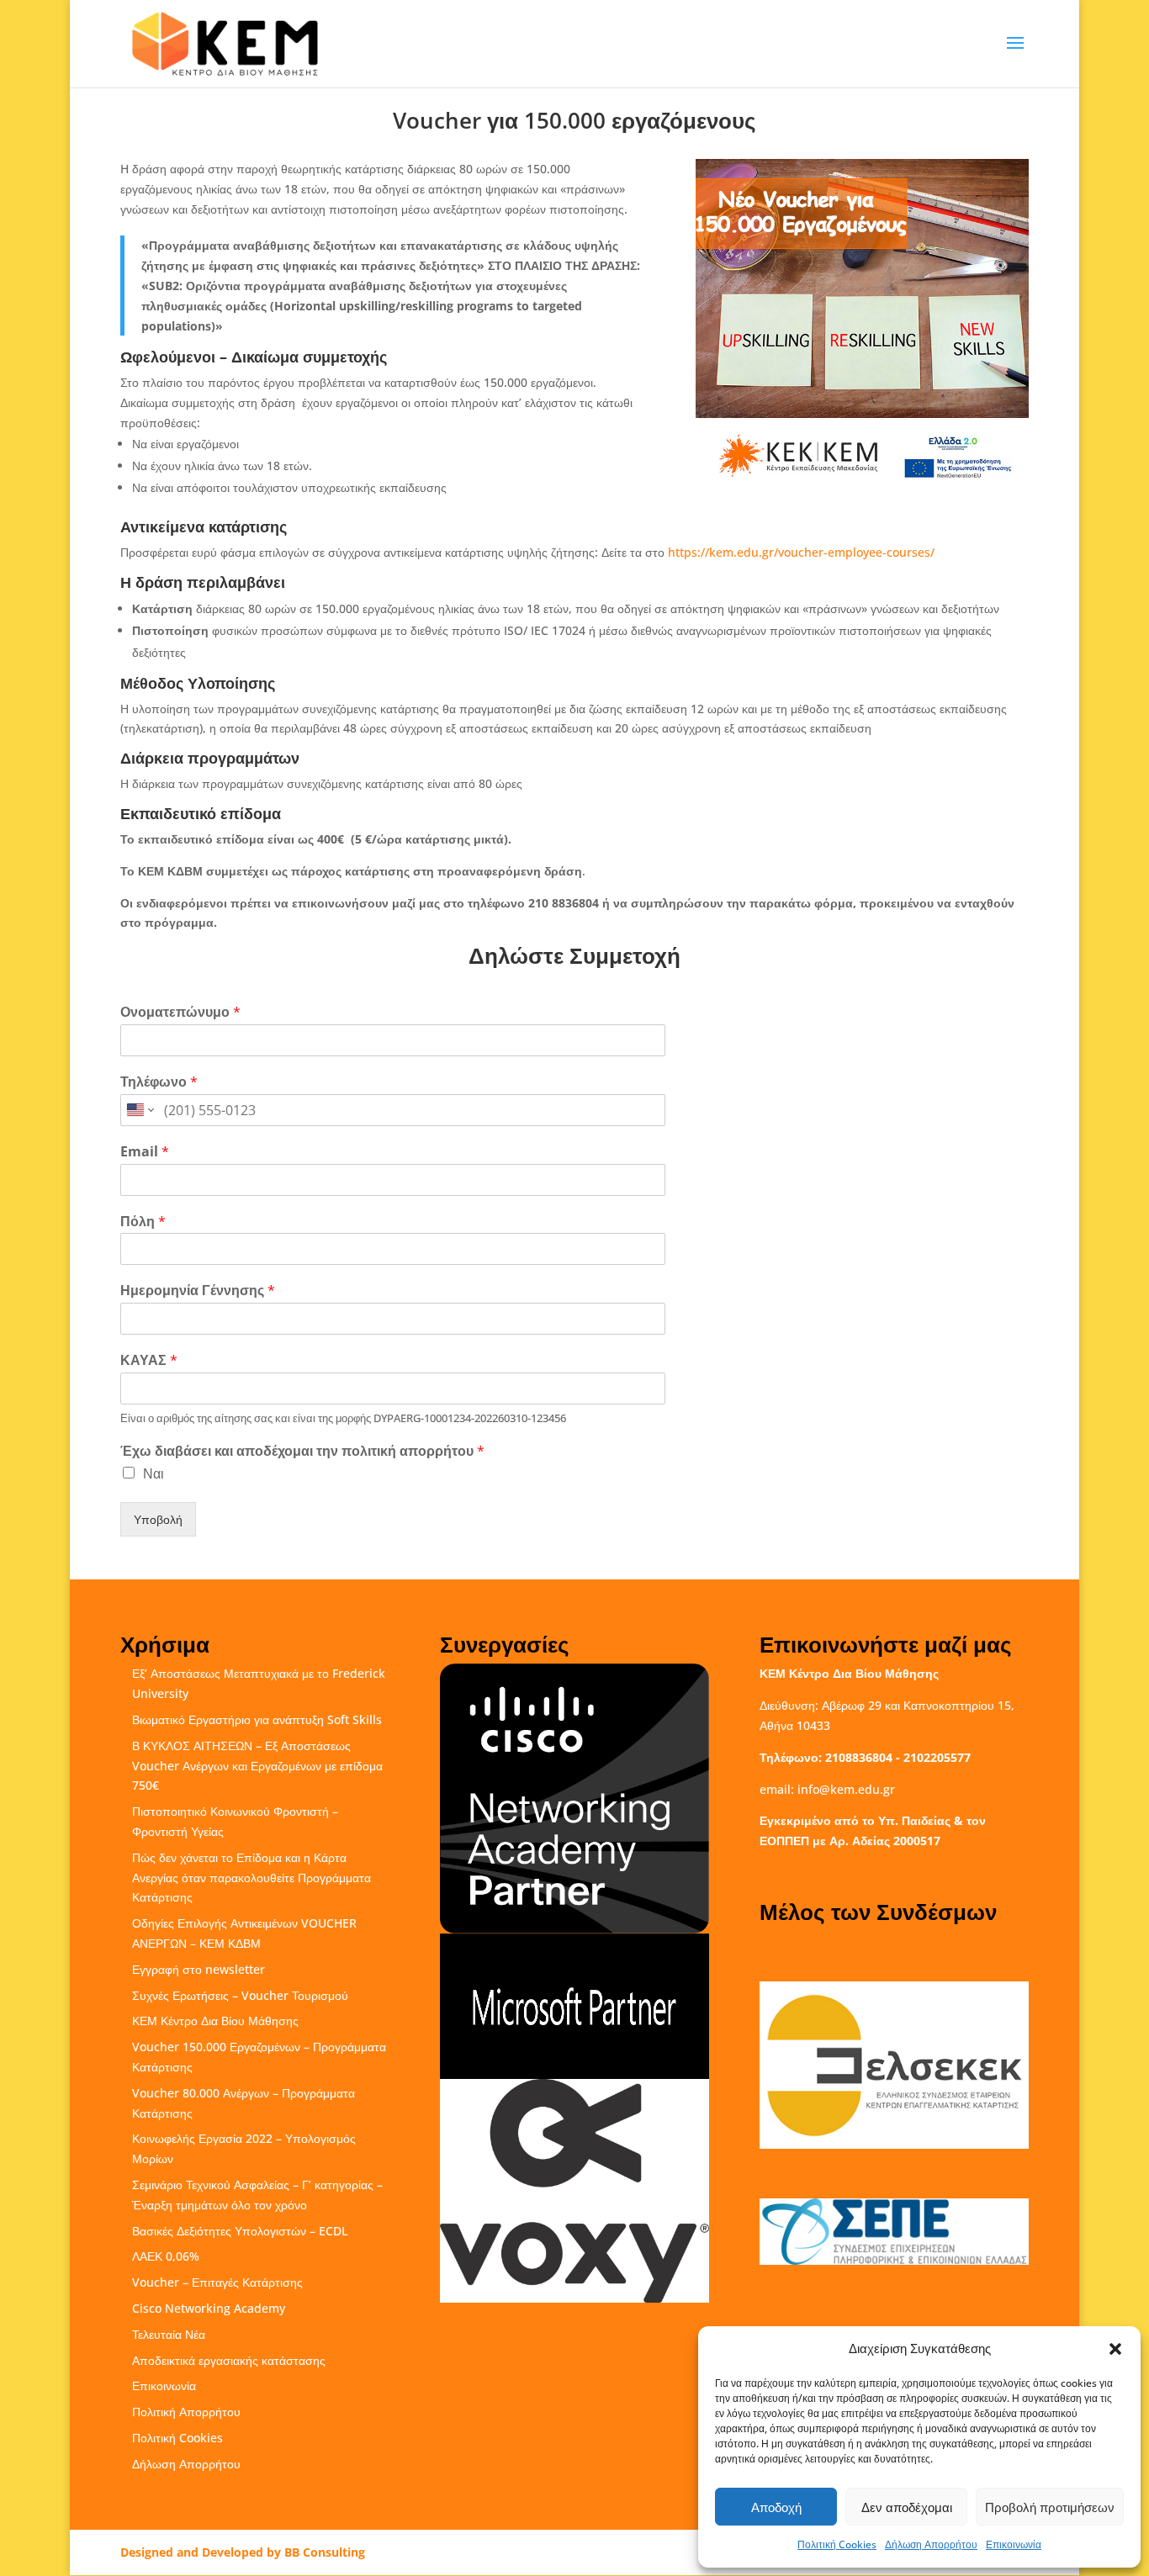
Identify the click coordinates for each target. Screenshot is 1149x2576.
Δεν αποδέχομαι (907, 2507)
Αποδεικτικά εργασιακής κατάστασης (229, 2360)
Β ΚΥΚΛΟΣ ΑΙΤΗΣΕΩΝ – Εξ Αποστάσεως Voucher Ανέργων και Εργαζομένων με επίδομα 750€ (257, 1766)
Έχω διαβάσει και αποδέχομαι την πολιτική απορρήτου (302, 1451)
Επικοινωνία (1014, 2544)
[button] (1115, 2349)
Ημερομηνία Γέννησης (198, 1291)
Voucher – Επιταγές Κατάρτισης (217, 2282)
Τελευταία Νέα (169, 2334)
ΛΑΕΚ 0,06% (166, 2256)
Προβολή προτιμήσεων (1050, 2507)
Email (145, 1152)
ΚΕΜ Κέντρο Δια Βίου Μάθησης (215, 2021)
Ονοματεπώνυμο (180, 1012)
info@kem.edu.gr (846, 1789)
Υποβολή (158, 1519)
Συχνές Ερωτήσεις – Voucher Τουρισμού (240, 1995)
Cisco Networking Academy (209, 2308)
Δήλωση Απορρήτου (931, 2544)
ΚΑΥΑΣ (149, 1360)
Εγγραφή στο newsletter (199, 1969)
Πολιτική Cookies (837, 2544)
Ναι (154, 1473)
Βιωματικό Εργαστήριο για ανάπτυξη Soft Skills (257, 1719)
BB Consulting (325, 2552)
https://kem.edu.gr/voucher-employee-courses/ (801, 552)
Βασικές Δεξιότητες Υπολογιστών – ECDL (240, 2231)
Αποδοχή (776, 2507)
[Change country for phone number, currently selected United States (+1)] (139, 1110)
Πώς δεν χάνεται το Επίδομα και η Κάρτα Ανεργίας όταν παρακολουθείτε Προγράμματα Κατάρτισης (252, 1878)
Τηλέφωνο (159, 1082)
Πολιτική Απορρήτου (186, 2412)
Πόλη (143, 1222)
